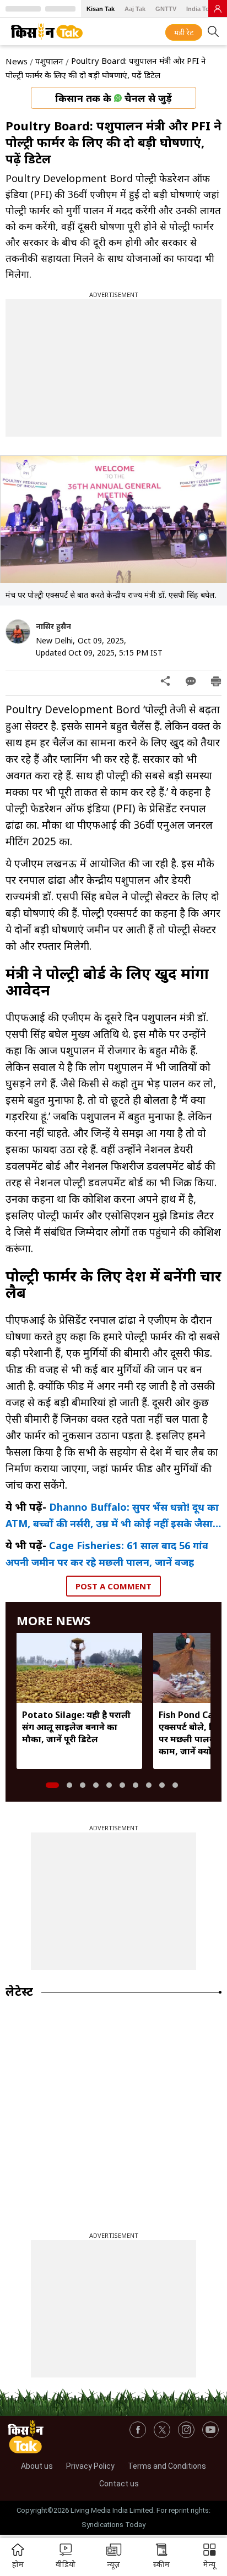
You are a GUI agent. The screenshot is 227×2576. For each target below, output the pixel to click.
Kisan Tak (101, 9)
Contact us (119, 2484)
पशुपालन (49, 61)
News (17, 61)
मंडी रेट (184, 32)
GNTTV (166, 9)
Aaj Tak (135, 9)
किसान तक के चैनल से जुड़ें (113, 98)
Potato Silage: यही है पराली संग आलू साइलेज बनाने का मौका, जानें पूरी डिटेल (76, 1727)
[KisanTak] (47, 31)
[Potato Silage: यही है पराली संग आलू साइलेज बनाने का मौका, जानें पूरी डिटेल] (79, 1668)
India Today (203, 9)
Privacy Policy (90, 2466)
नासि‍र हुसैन (53, 626)
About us (37, 2466)
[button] (209, 2557)
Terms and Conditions (167, 2466)
